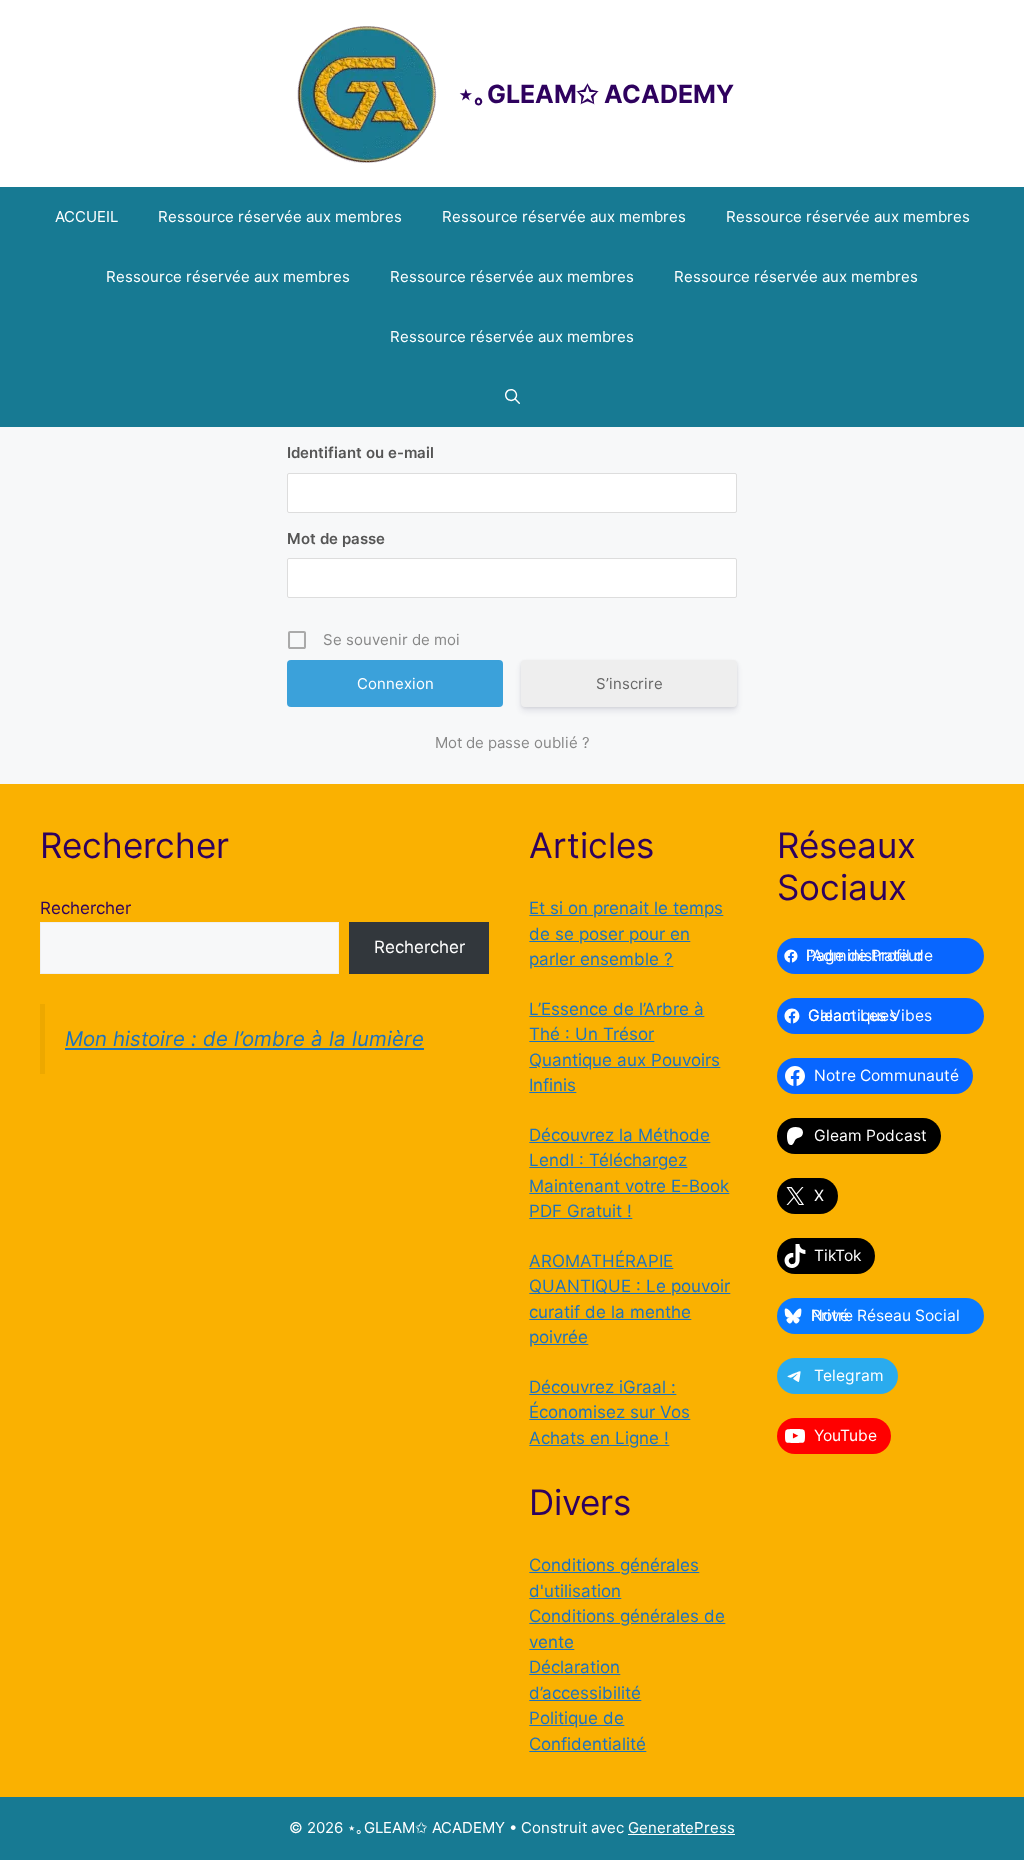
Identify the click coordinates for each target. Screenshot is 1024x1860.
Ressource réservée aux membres (280, 216)
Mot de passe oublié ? (512, 742)
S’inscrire (629, 683)
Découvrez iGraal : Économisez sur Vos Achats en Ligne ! (609, 1412)
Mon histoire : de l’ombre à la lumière (244, 1038)
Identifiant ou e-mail (360, 452)
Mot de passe (336, 538)
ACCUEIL (86, 216)
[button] (512, 397)
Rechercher (85, 908)
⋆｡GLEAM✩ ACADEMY (596, 94)
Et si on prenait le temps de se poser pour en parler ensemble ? (626, 933)
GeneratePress (681, 1827)
